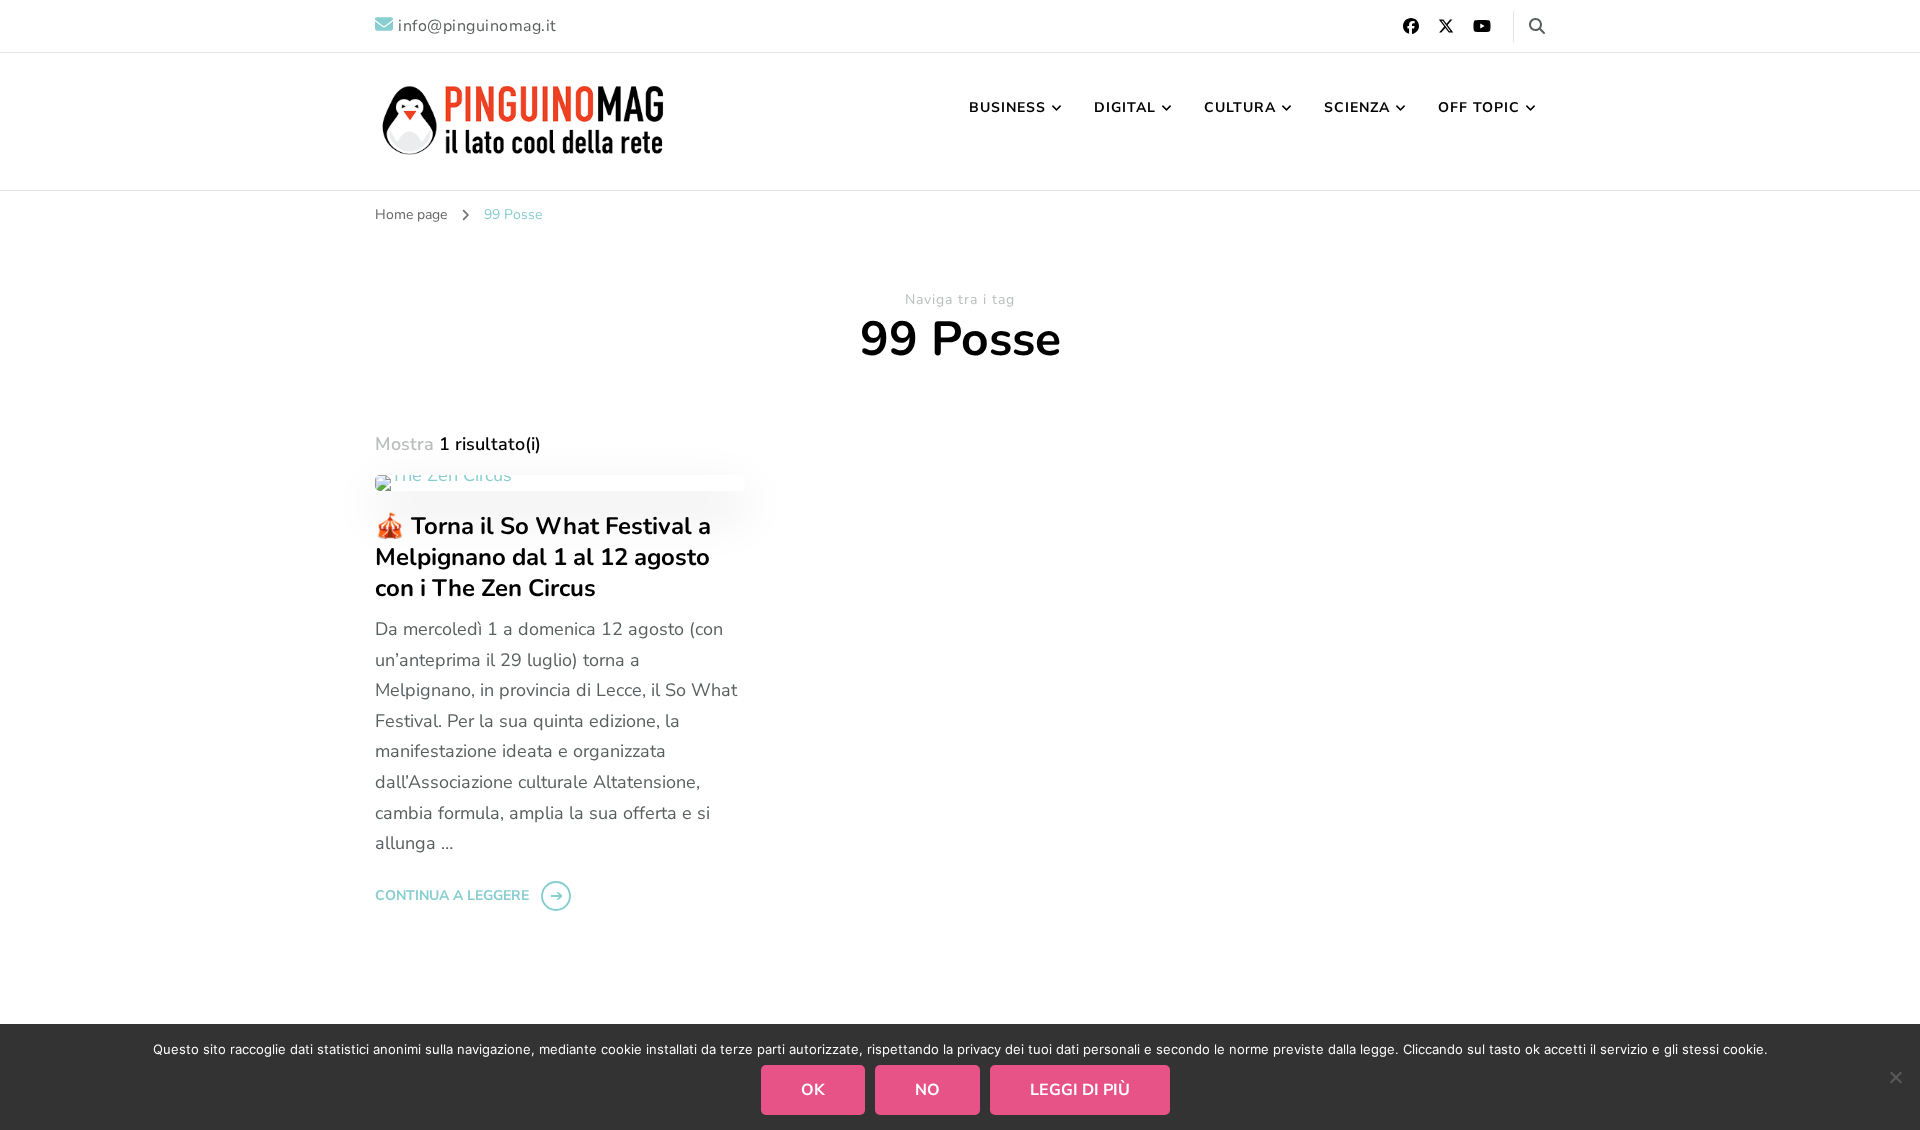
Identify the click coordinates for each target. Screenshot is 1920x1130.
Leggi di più (1080, 1090)
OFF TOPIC (1479, 107)
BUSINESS (1007, 107)
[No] (1895, 1077)
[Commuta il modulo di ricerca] (1537, 26)
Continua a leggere (452, 895)
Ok (813, 1090)
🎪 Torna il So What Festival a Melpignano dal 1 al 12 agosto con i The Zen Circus (543, 557)
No (927, 1090)
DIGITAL (1125, 107)
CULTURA (1240, 107)
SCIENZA (1357, 107)
